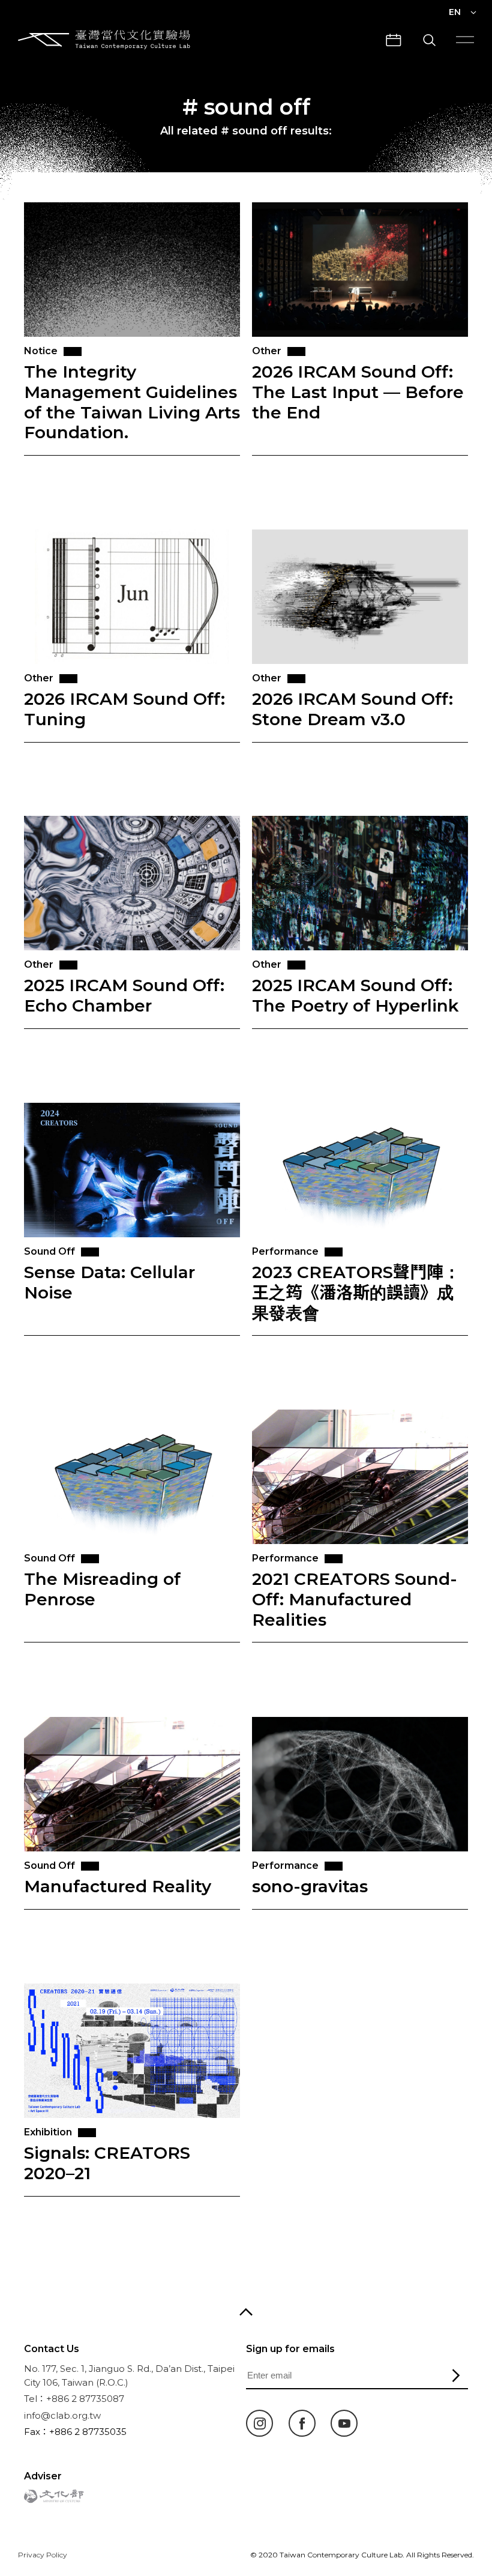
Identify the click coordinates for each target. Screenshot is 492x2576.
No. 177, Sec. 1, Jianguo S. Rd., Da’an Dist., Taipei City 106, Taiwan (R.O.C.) (129, 2375)
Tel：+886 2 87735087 (74, 2399)
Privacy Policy (43, 2555)
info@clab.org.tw (62, 2415)
